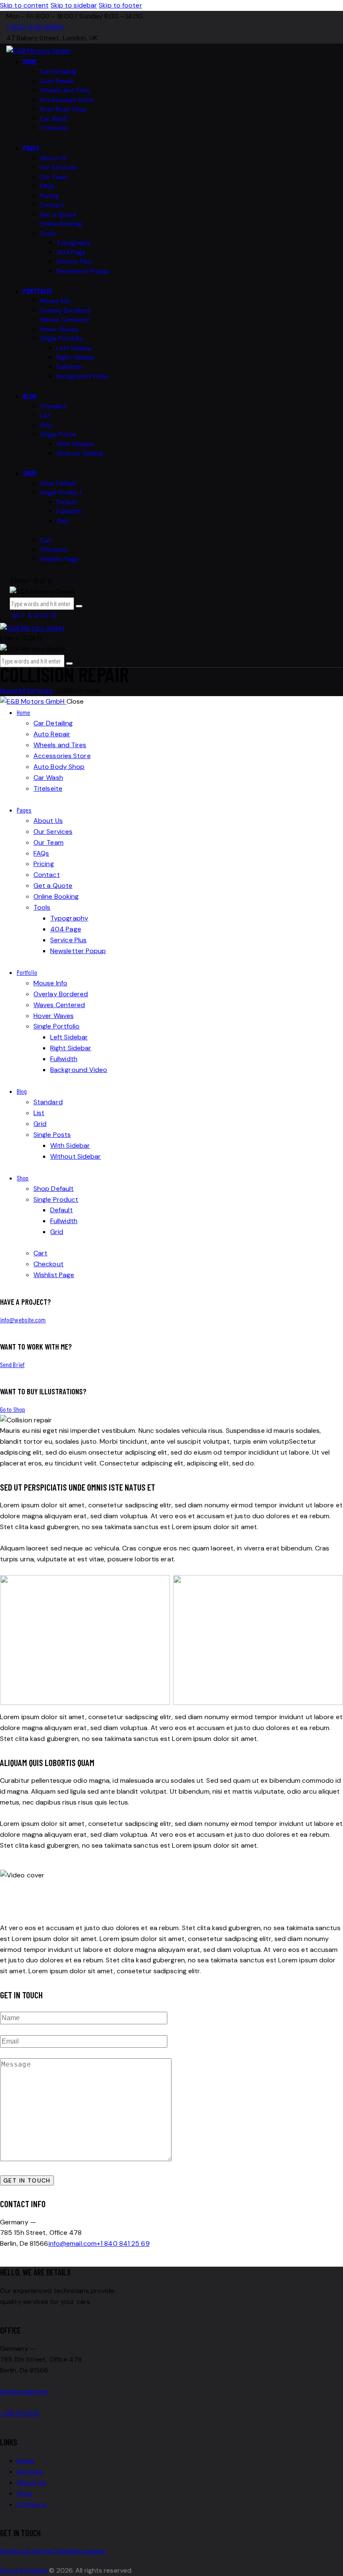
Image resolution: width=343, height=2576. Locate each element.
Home (9, 690)
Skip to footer (120, 5)
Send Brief (12, 1364)
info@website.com (23, 1320)
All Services (35, 690)
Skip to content (24, 5)
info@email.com (73, 2243)
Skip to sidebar (74, 5)
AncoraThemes (24, 2570)
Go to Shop (13, 1409)
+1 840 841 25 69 (123, 2243)
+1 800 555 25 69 (20, 2413)
